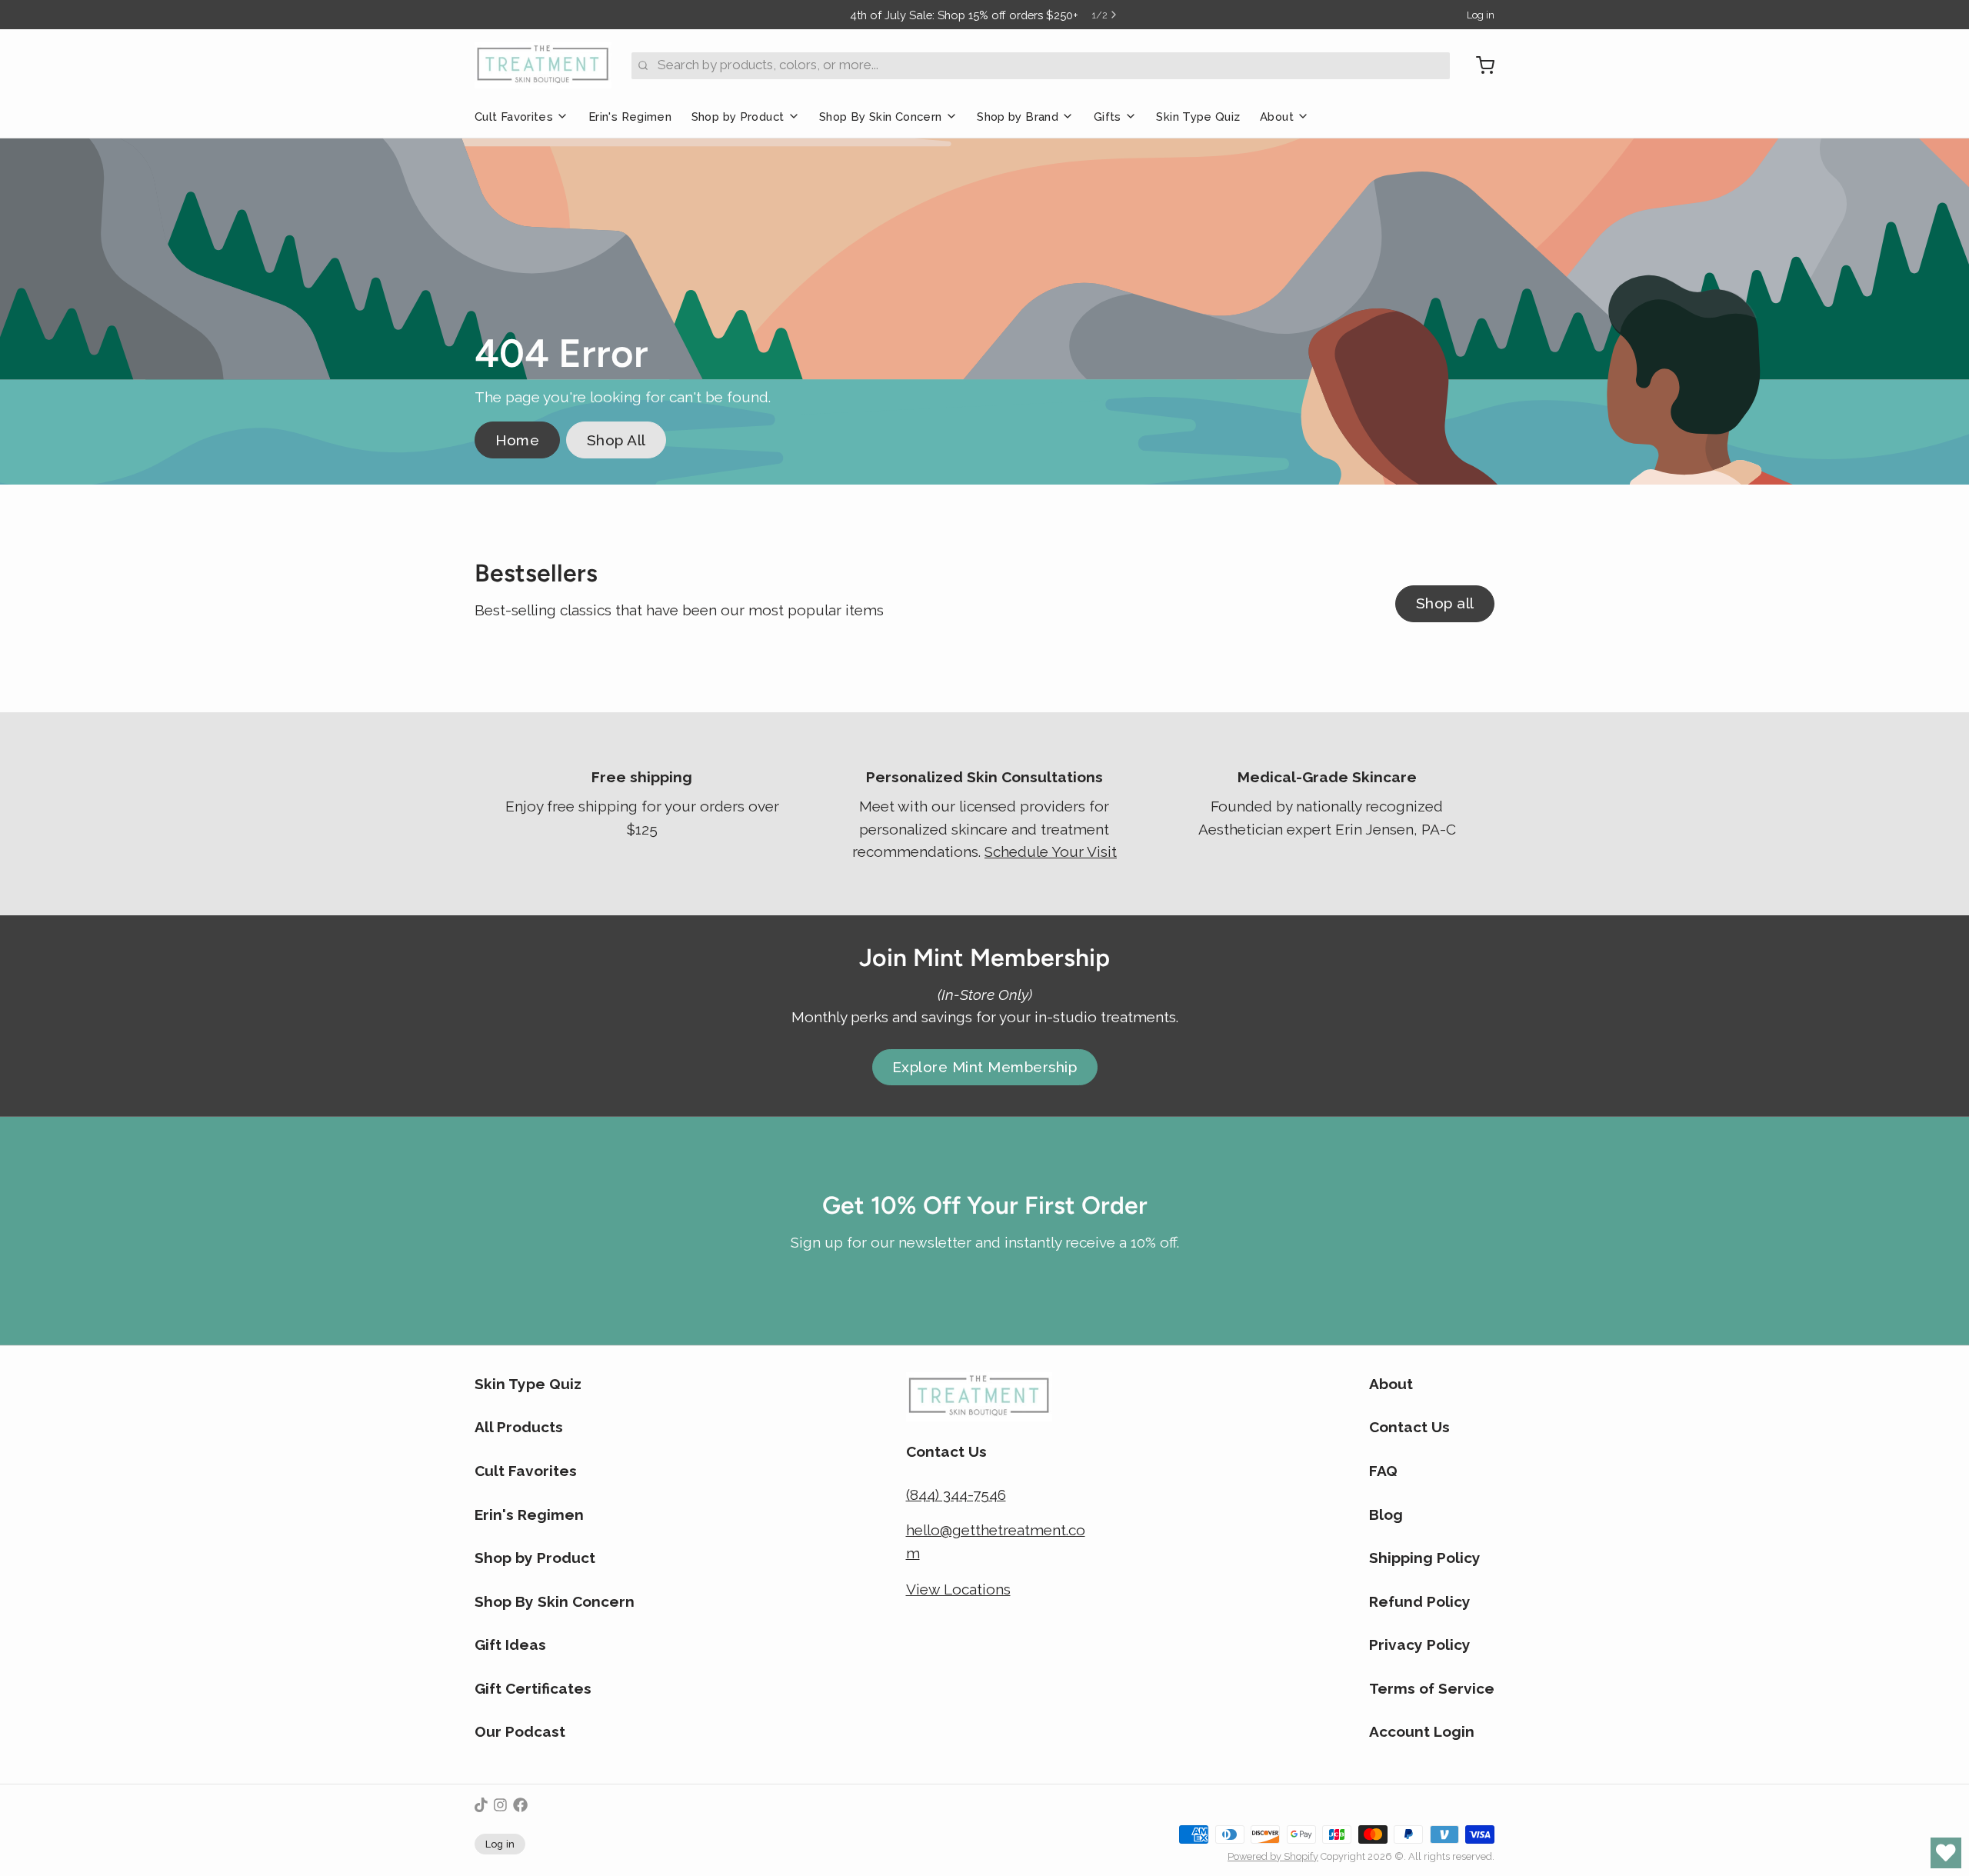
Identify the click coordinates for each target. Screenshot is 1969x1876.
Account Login (1422, 1731)
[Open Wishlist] (1946, 1853)
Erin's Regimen (630, 117)
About (1277, 117)
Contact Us (1409, 1427)
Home (518, 440)
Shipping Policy (1425, 1558)
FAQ (1383, 1471)
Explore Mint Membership (984, 1067)
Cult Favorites (514, 117)
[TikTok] (481, 1805)
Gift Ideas (510, 1644)
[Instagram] (500, 1805)
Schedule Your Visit (1051, 851)
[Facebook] (520, 1805)
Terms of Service (1432, 1688)
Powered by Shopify (1273, 1856)
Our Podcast (520, 1731)
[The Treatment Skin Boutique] (543, 65)
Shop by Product (738, 117)
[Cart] (1479, 65)
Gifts (1108, 117)
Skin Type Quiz (1198, 117)
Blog (1386, 1514)
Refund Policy (1420, 1601)
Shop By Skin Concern (880, 117)
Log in (1481, 15)
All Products (519, 1427)
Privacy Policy (1420, 1644)
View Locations (958, 1589)
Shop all (1445, 603)
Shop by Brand (1018, 117)
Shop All (616, 440)
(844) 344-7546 (956, 1494)
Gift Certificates (533, 1688)
